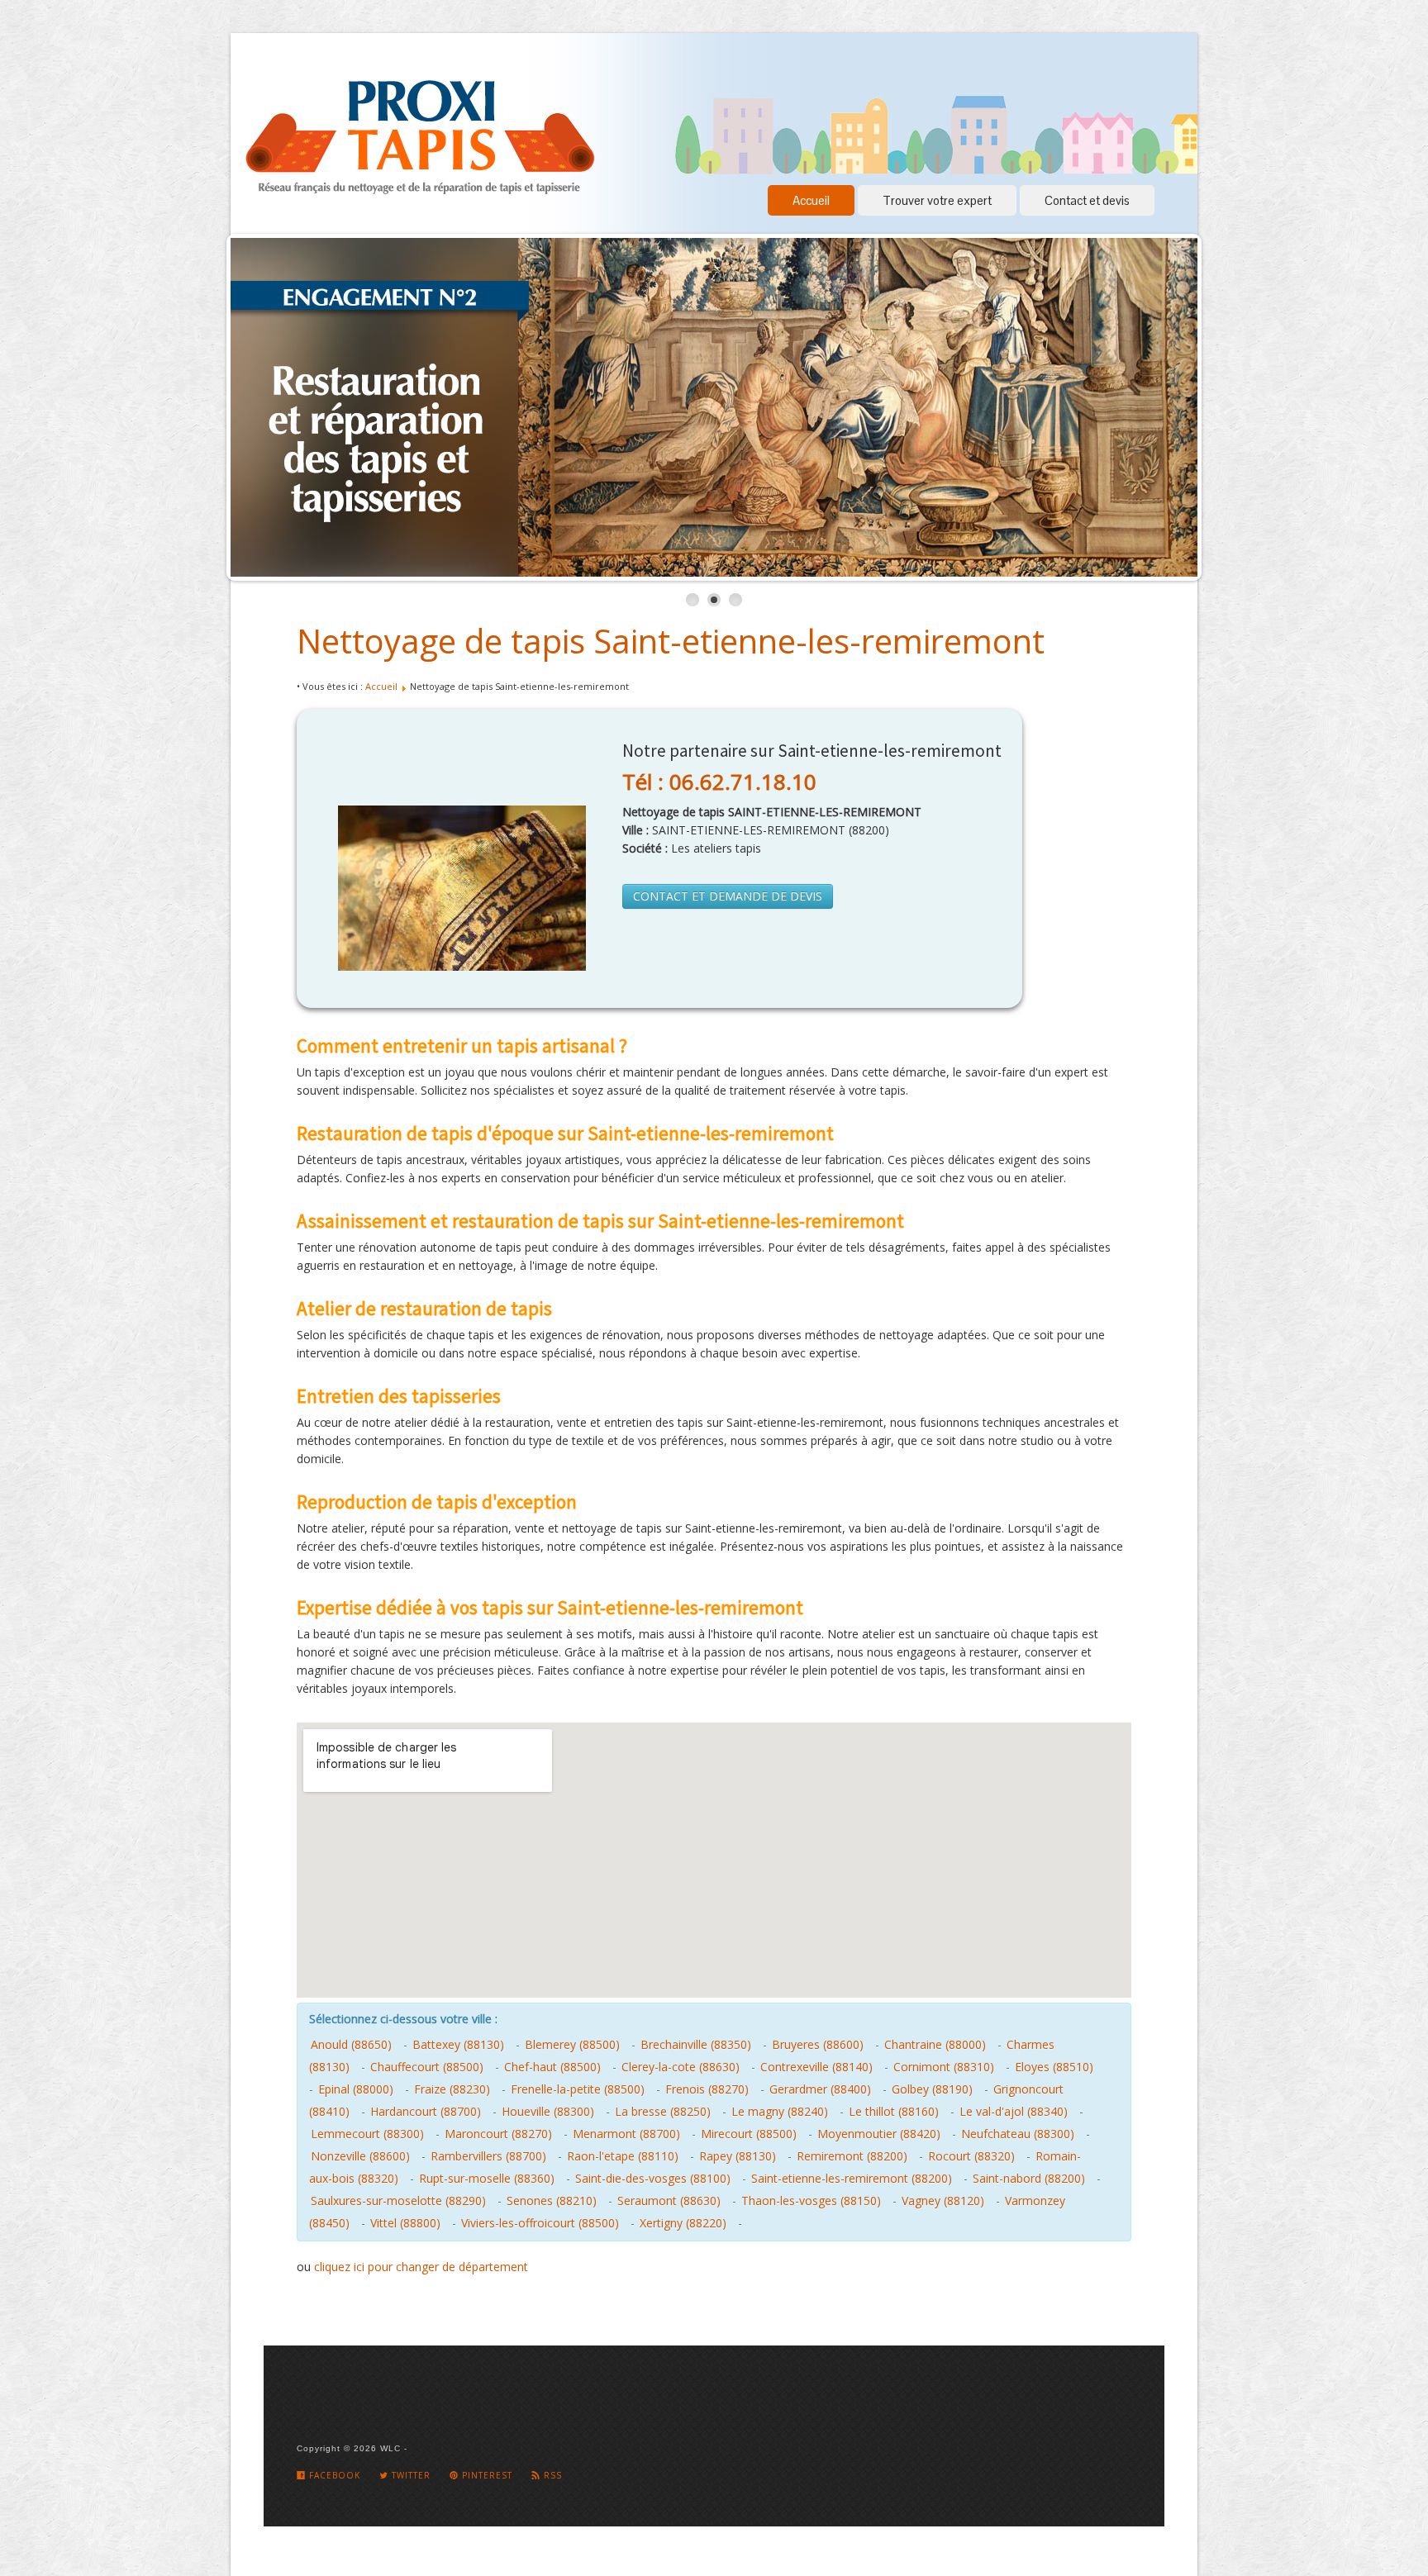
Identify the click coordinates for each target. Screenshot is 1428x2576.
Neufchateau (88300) (1018, 2134)
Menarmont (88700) (626, 2134)
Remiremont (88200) (852, 2156)
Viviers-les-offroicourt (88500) (540, 2223)
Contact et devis (1087, 200)
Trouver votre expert (937, 200)
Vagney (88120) (943, 2201)
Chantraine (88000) (935, 2044)
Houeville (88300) (548, 2111)
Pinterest (486, 2475)
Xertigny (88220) (683, 2223)
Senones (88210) (552, 2201)
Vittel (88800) (405, 2223)
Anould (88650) (351, 2044)
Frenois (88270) (707, 2089)
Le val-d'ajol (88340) (1014, 2111)
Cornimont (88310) (944, 2067)
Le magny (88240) (780, 2111)
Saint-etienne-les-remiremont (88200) (852, 2178)
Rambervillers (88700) (488, 2156)
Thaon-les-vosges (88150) (811, 2201)
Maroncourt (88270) (498, 2134)
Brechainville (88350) (696, 2044)
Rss (551, 2475)
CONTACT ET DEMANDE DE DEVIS (728, 896)
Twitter (409, 2475)
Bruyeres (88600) (818, 2044)
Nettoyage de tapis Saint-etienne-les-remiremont (671, 641)
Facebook (333, 2475)
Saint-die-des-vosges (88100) (653, 2178)
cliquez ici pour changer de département (421, 2267)
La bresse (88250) (663, 2111)
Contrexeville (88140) (816, 2067)
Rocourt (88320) (971, 2156)
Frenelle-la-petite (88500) (578, 2089)
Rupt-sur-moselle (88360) (487, 2178)
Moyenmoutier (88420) (879, 2134)
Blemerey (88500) (572, 2044)
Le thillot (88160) (894, 2111)
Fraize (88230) (452, 2089)
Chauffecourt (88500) (427, 2067)
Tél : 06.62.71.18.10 (719, 782)
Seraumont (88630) (669, 2201)
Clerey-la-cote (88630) (681, 2067)
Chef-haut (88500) (552, 2067)
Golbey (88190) (932, 2089)
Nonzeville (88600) (360, 2156)
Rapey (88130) (738, 2156)
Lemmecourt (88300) (367, 2134)
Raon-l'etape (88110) (623, 2156)
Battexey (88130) (458, 2044)
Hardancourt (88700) (426, 2111)
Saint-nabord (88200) (1029, 2178)
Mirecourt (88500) (749, 2134)
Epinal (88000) (356, 2089)
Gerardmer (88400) (820, 2089)
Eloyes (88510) (1054, 2067)
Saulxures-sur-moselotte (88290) (398, 2201)
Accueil (811, 200)
